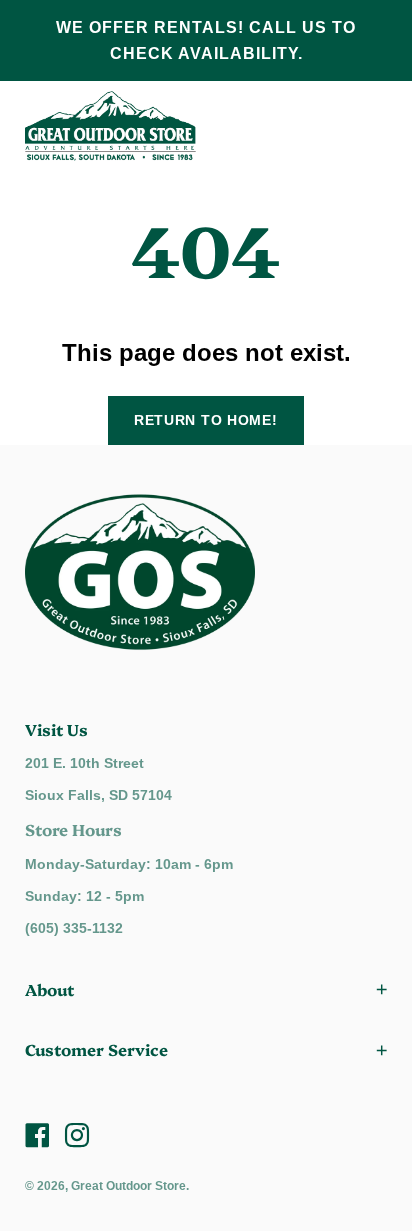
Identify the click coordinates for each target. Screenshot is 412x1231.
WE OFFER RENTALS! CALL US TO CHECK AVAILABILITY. (206, 40)
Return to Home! (206, 420)
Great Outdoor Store (128, 1186)
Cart (362, 126)
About (49, 989)
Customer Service (96, 1049)
